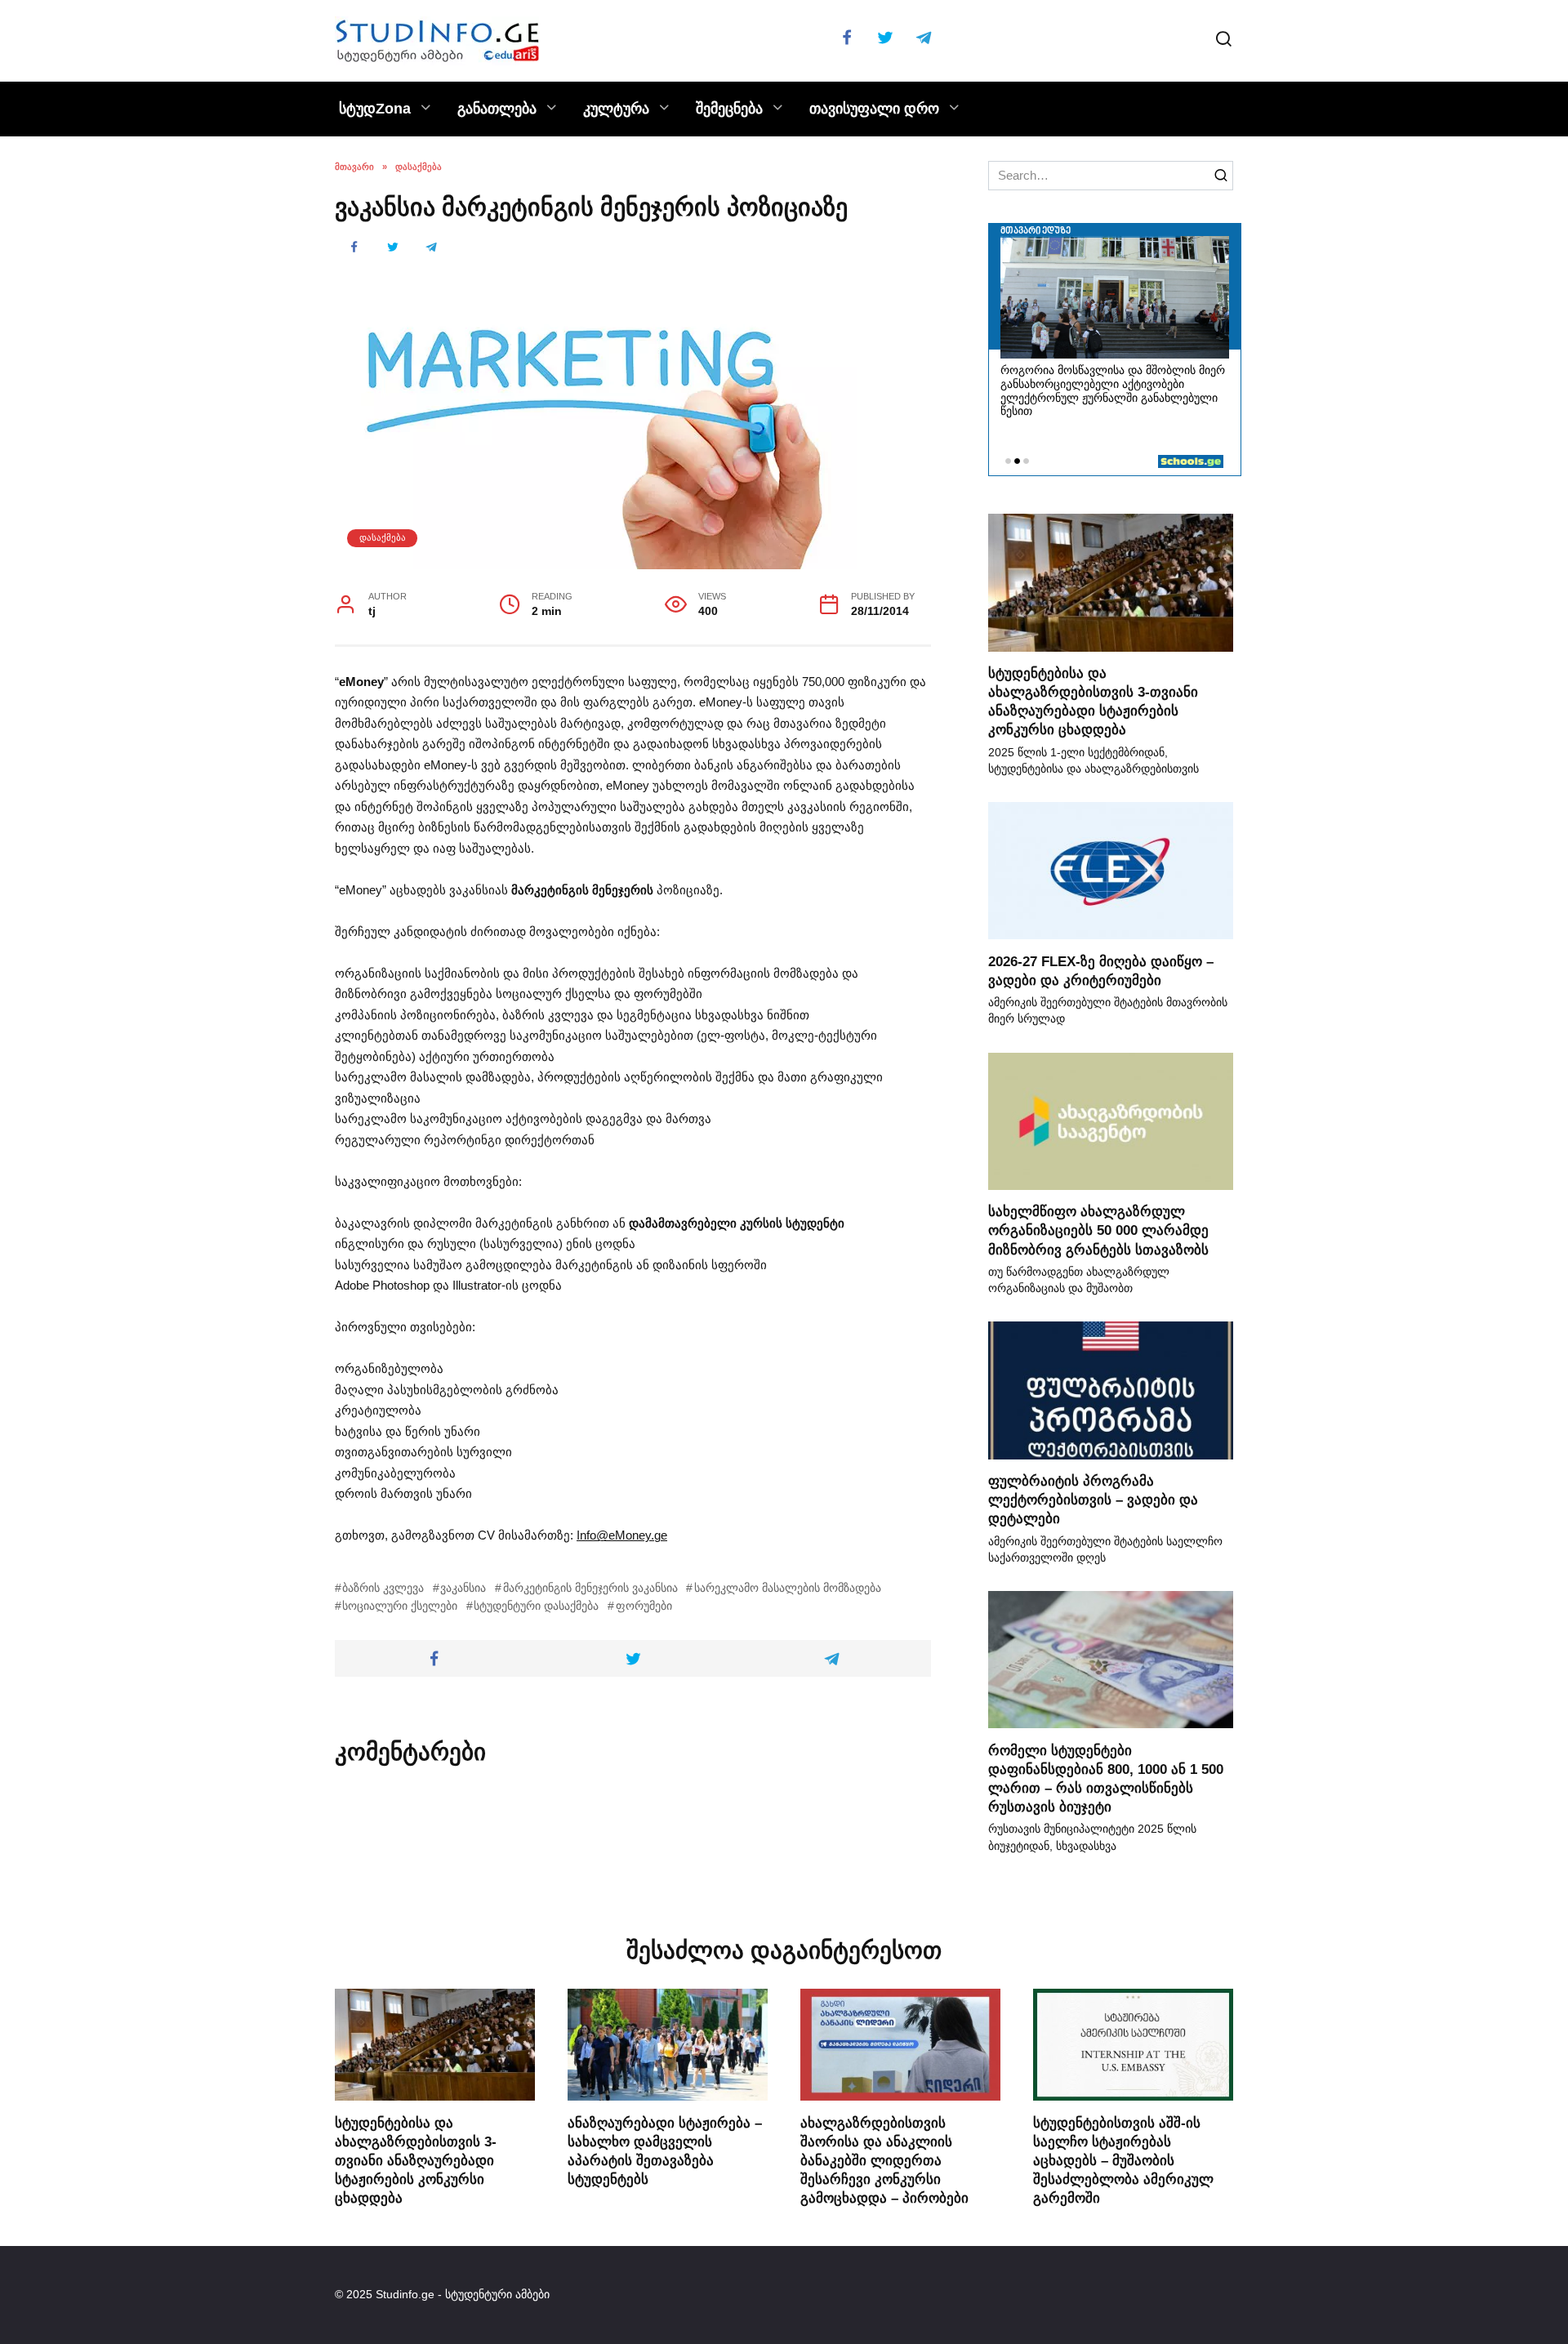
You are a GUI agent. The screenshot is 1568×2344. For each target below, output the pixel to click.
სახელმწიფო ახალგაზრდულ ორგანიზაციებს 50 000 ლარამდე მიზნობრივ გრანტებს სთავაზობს (1098, 1230)
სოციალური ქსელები (400, 1606)
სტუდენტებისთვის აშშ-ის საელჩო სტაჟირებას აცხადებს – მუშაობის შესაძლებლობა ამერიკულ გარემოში (1123, 2159)
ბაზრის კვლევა (383, 1588)
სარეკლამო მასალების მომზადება (787, 1588)
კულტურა (616, 109)
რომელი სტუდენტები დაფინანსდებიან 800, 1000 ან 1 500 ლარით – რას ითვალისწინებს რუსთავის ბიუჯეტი (1106, 1778)
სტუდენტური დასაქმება (536, 1606)
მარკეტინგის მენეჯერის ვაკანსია (590, 1588)
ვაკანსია (463, 1588)
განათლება (497, 109)
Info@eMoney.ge (622, 1535)
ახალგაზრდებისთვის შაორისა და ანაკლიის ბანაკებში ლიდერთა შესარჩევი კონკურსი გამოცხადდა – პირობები (884, 2159)
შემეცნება (729, 109)
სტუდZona (375, 109)
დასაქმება (383, 537)
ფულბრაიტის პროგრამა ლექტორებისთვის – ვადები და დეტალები (1093, 1500)
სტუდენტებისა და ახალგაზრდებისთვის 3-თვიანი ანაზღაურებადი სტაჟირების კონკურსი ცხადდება (1093, 701)
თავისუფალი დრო (874, 109)
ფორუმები (644, 1606)
